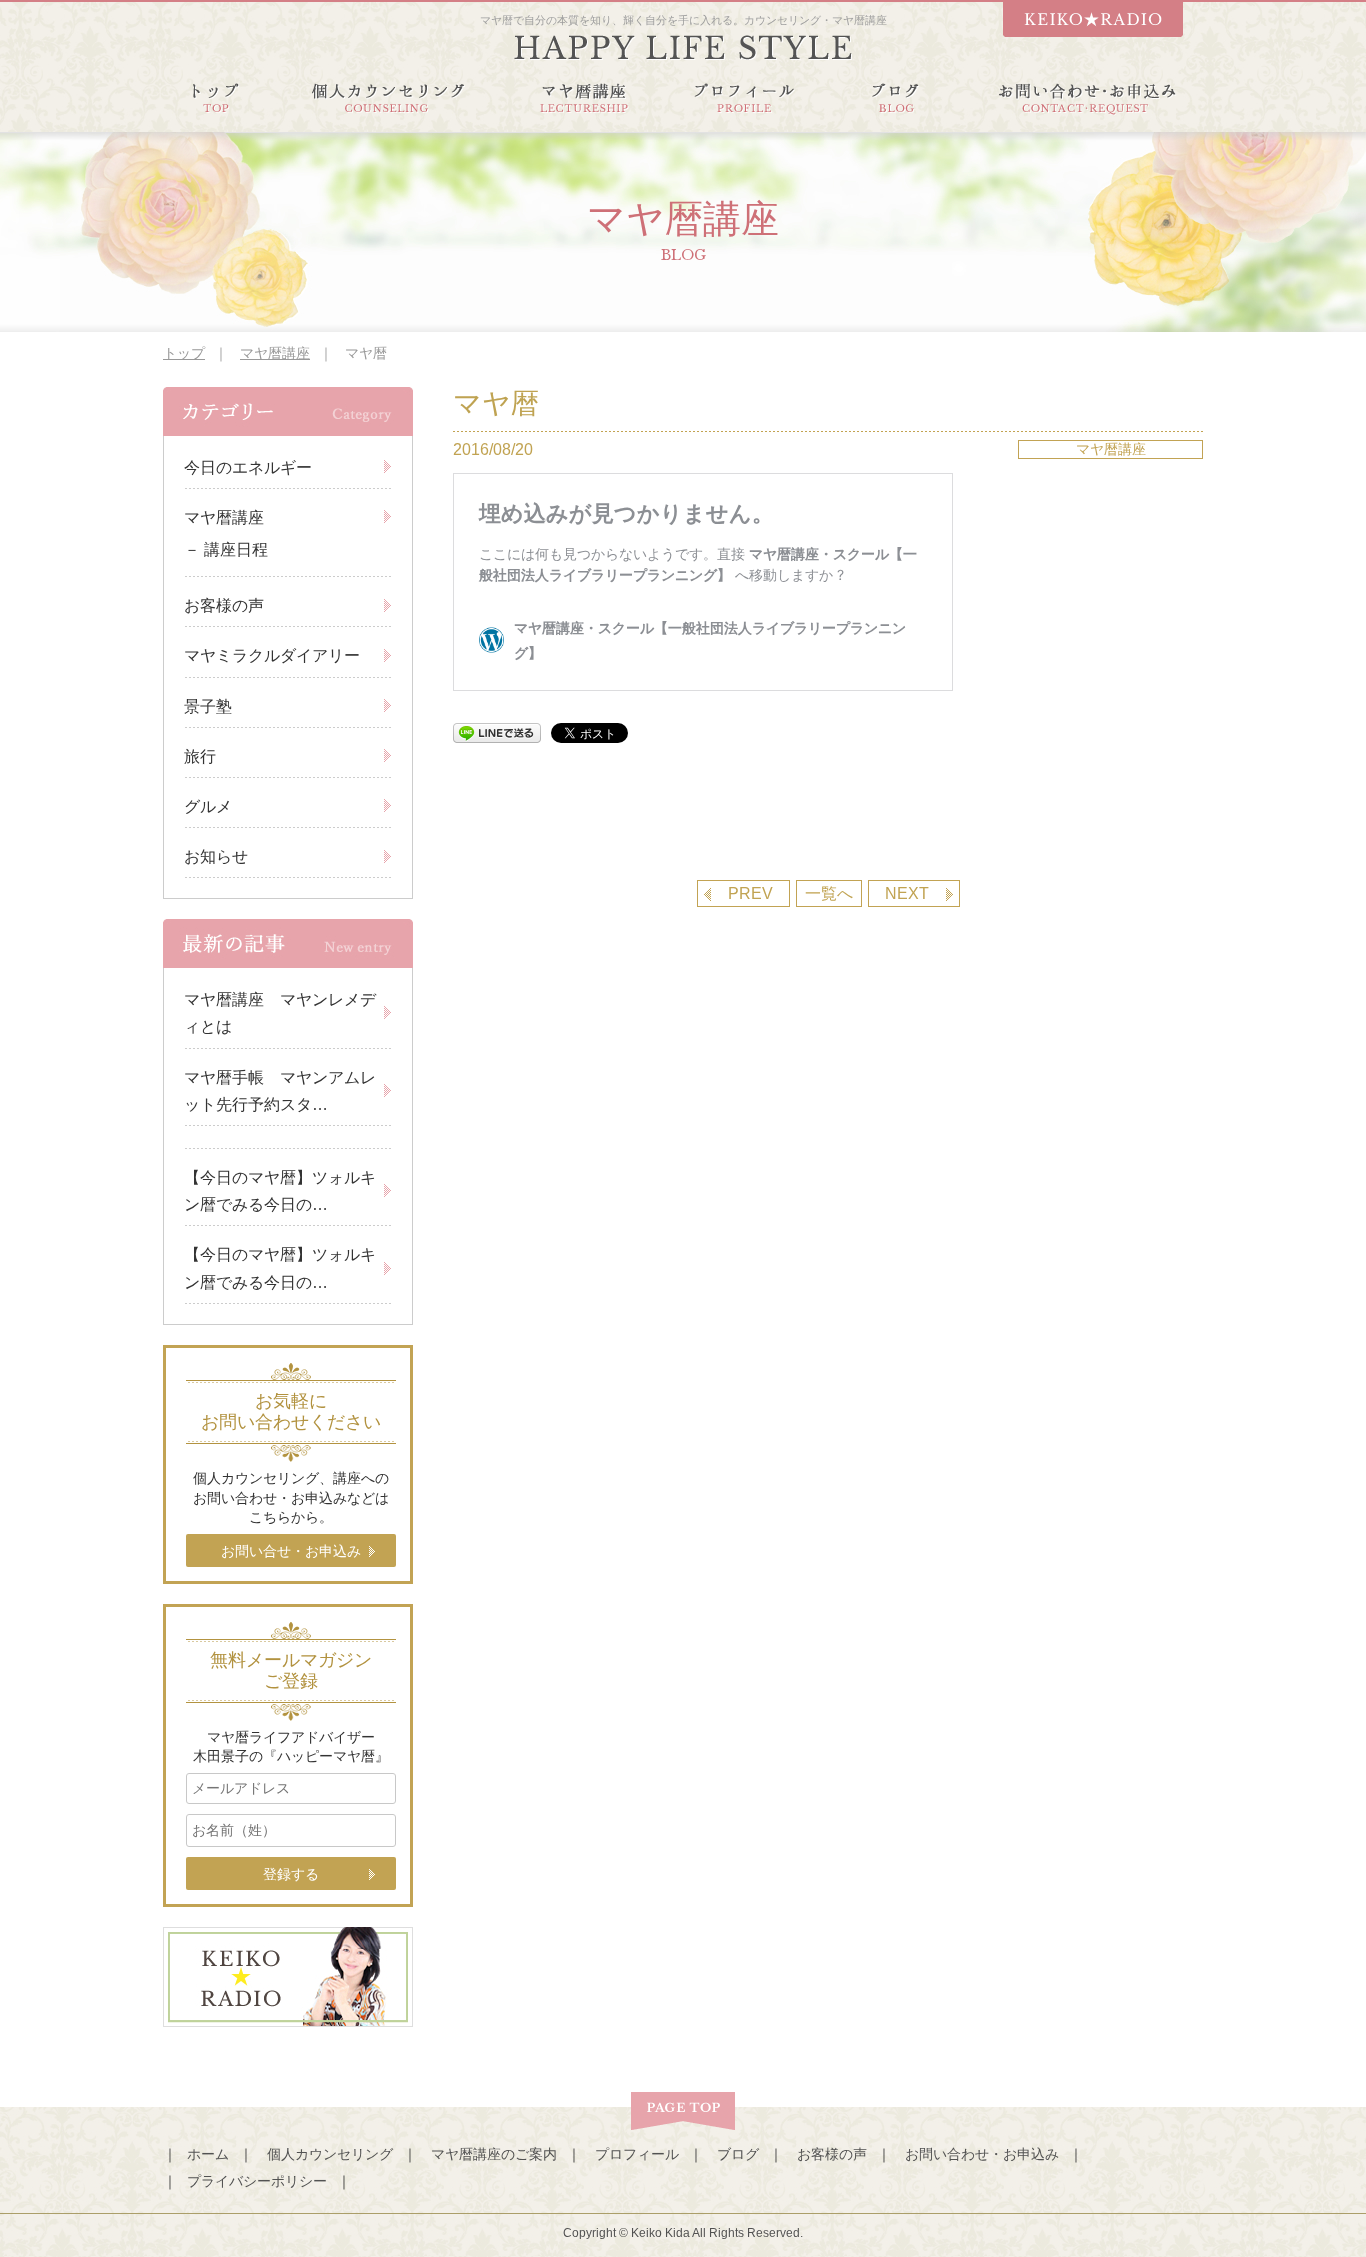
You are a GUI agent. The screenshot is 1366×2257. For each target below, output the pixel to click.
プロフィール (637, 2154)
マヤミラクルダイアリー (272, 655)
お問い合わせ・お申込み (982, 2154)
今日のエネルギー (248, 467)
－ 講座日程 (226, 549)
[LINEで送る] (497, 733)
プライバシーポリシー (257, 2181)
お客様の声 (224, 605)
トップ (184, 353)
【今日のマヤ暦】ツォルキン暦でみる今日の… (280, 1191)
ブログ (738, 2154)
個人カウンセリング (330, 2154)
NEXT (907, 893)
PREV (750, 893)
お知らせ (216, 856)
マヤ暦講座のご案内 (494, 2154)
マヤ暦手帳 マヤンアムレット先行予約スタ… (280, 1091)
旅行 (200, 756)
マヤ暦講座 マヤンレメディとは (280, 1013)
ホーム (208, 2154)
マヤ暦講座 (275, 353)
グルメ (208, 806)
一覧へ (829, 893)
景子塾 (208, 706)
